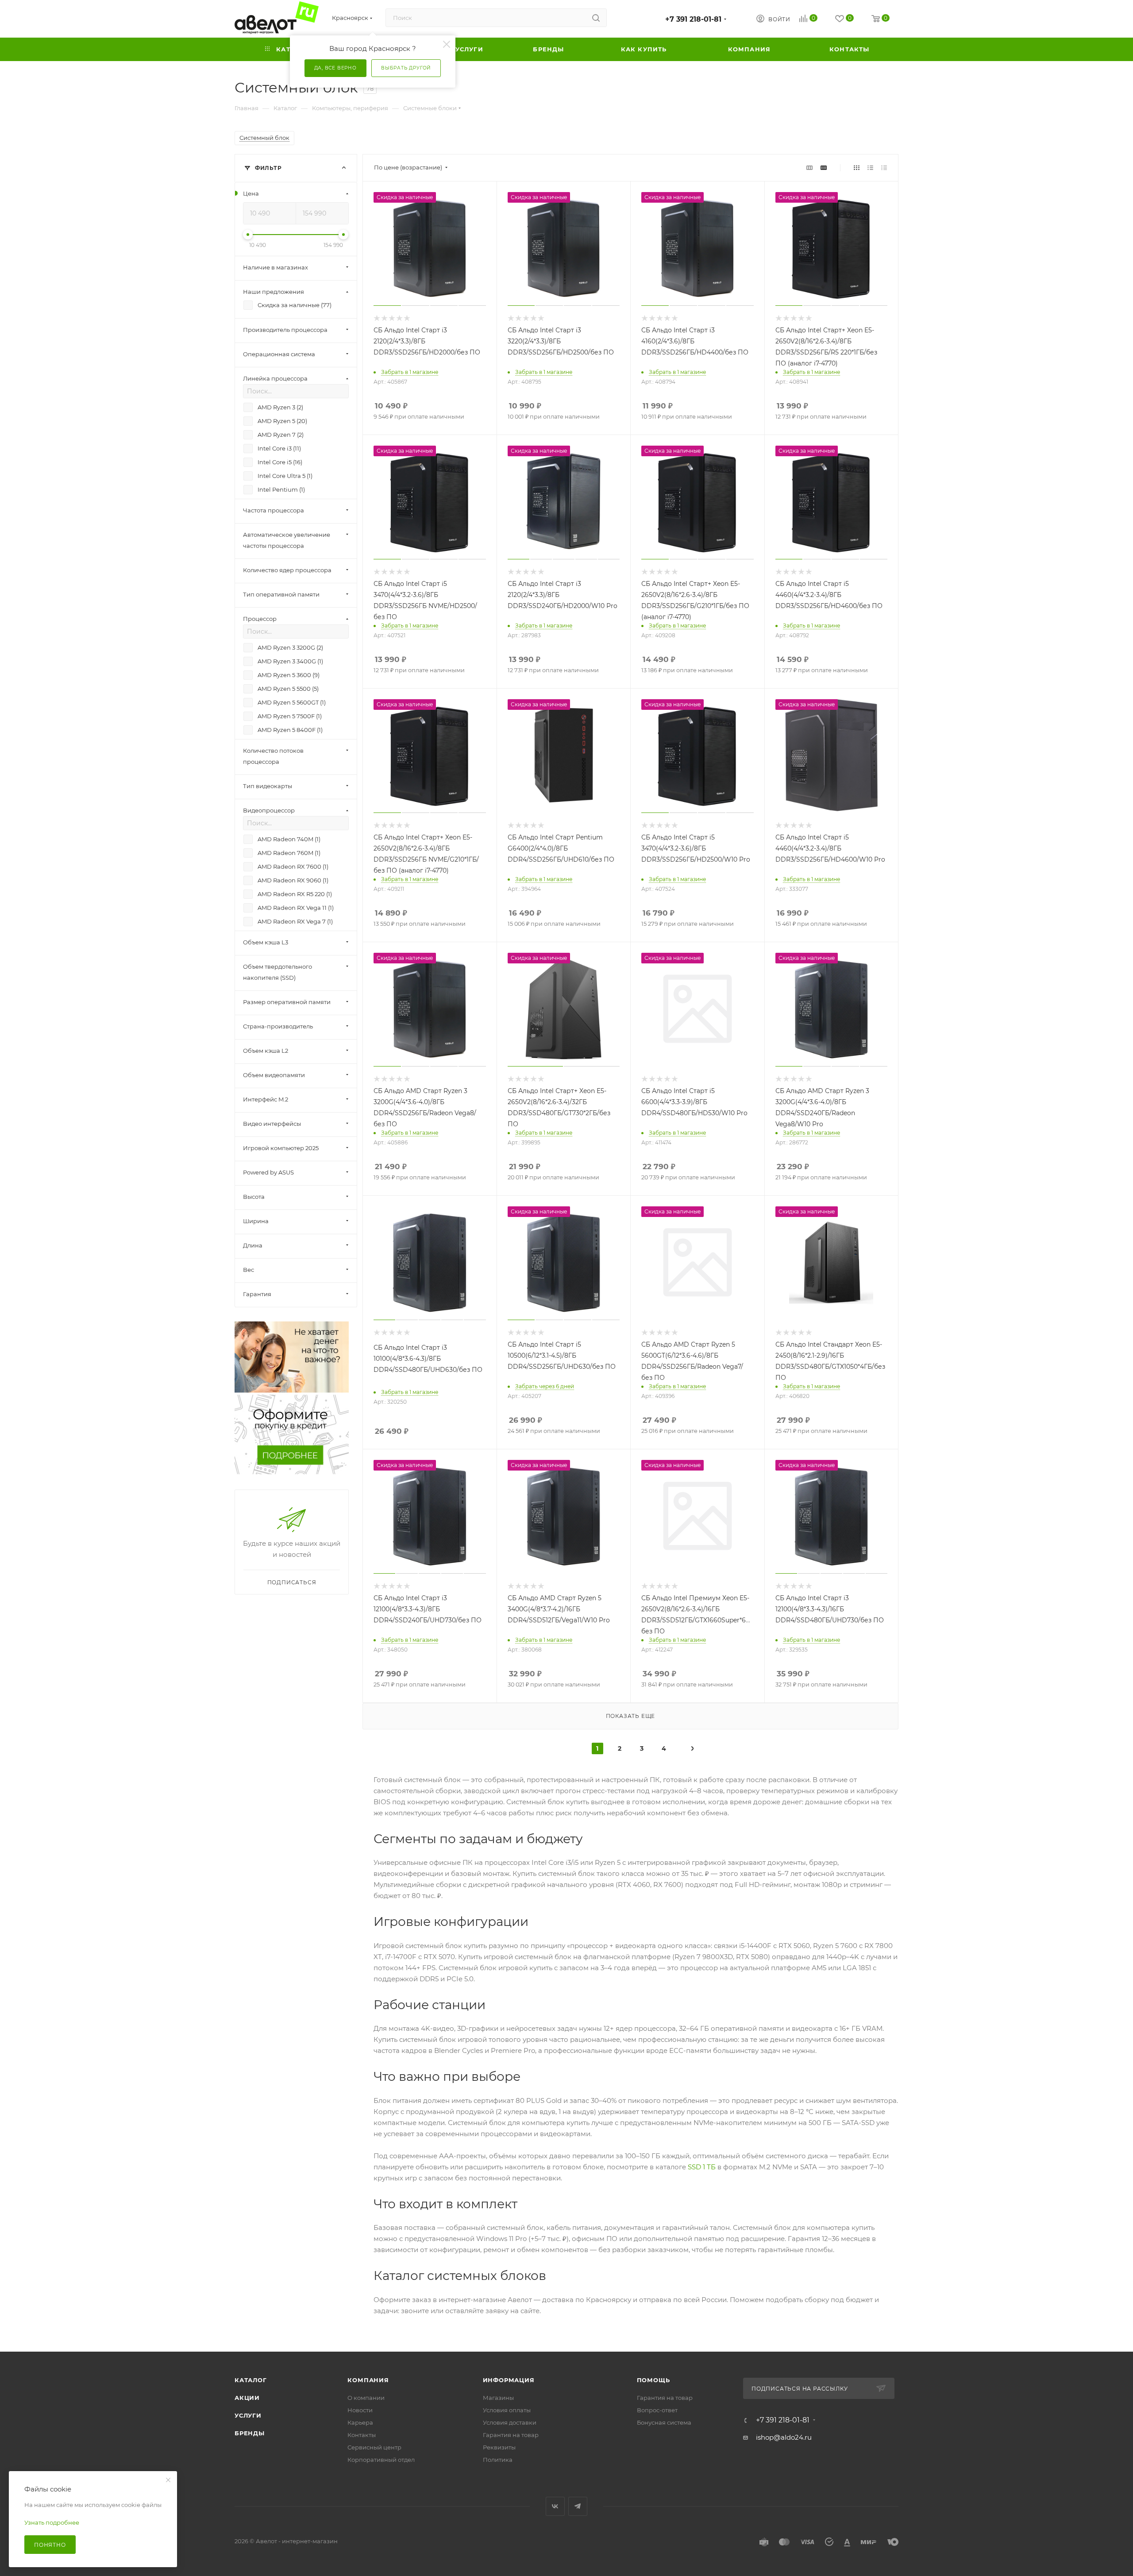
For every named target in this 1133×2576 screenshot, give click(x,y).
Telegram (578, 2506)
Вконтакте (555, 2506)
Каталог (251, 2380)
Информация (509, 2380)
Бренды (250, 2433)
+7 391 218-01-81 (693, 19)
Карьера (360, 2422)
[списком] (870, 167)
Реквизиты (499, 2447)
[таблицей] (884, 167)
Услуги (248, 2415)
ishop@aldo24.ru (784, 2437)
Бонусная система (664, 2422)
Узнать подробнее (52, 2522)
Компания (368, 2380)
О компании (366, 2398)
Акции (247, 2398)
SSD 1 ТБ (702, 2167)
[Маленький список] (809, 167)
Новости (360, 2410)
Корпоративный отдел (381, 2460)
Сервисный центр (374, 2447)
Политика (498, 2460)
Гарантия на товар (511, 2435)
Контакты (362, 2435)
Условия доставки (510, 2422)
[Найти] (596, 18)
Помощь (653, 2380)
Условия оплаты (507, 2410)
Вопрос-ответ (657, 2410)
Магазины (498, 2398)
